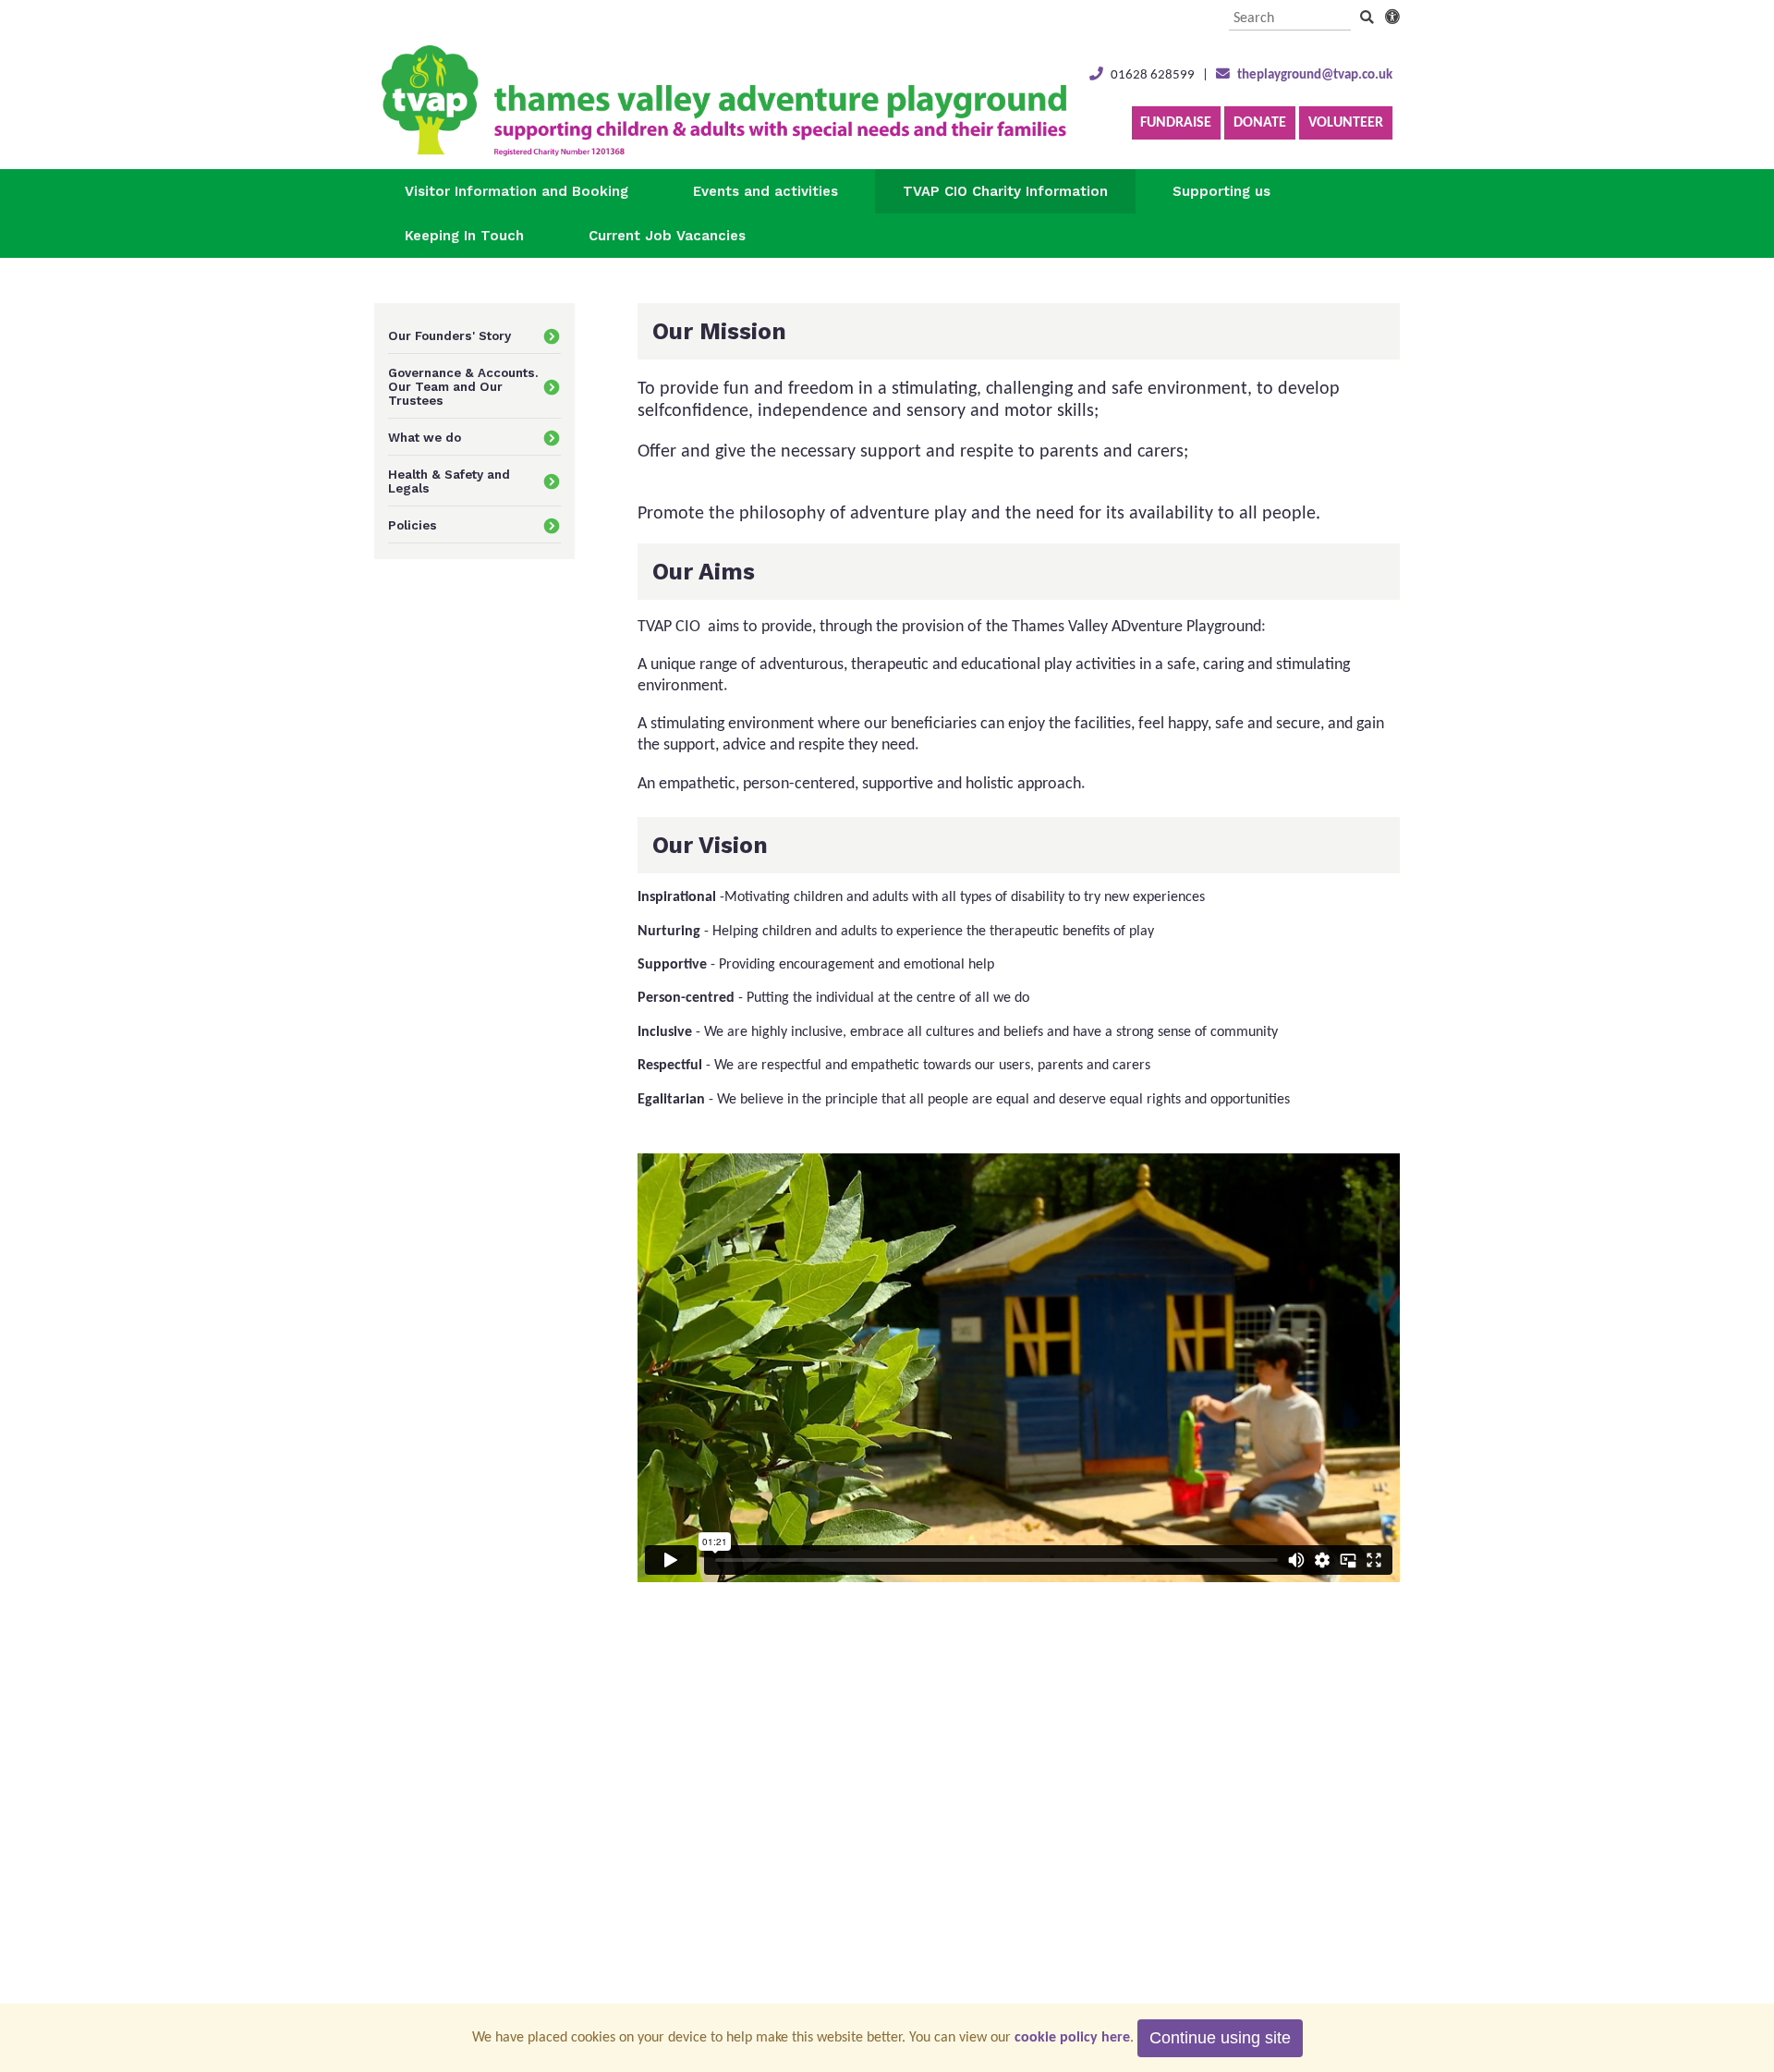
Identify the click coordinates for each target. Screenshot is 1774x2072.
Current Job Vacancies (667, 236)
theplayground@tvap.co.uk (1315, 75)
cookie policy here (1072, 2038)
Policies (413, 525)
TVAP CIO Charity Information (1005, 191)
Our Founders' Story (450, 336)
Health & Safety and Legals (449, 481)
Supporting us (1221, 191)
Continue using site (1220, 2038)
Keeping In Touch (464, 236)
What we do (425, 438)
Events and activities (765, 191)
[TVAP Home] (724, 152)
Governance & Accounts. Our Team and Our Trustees (463, 387)
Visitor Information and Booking (516, 191)
